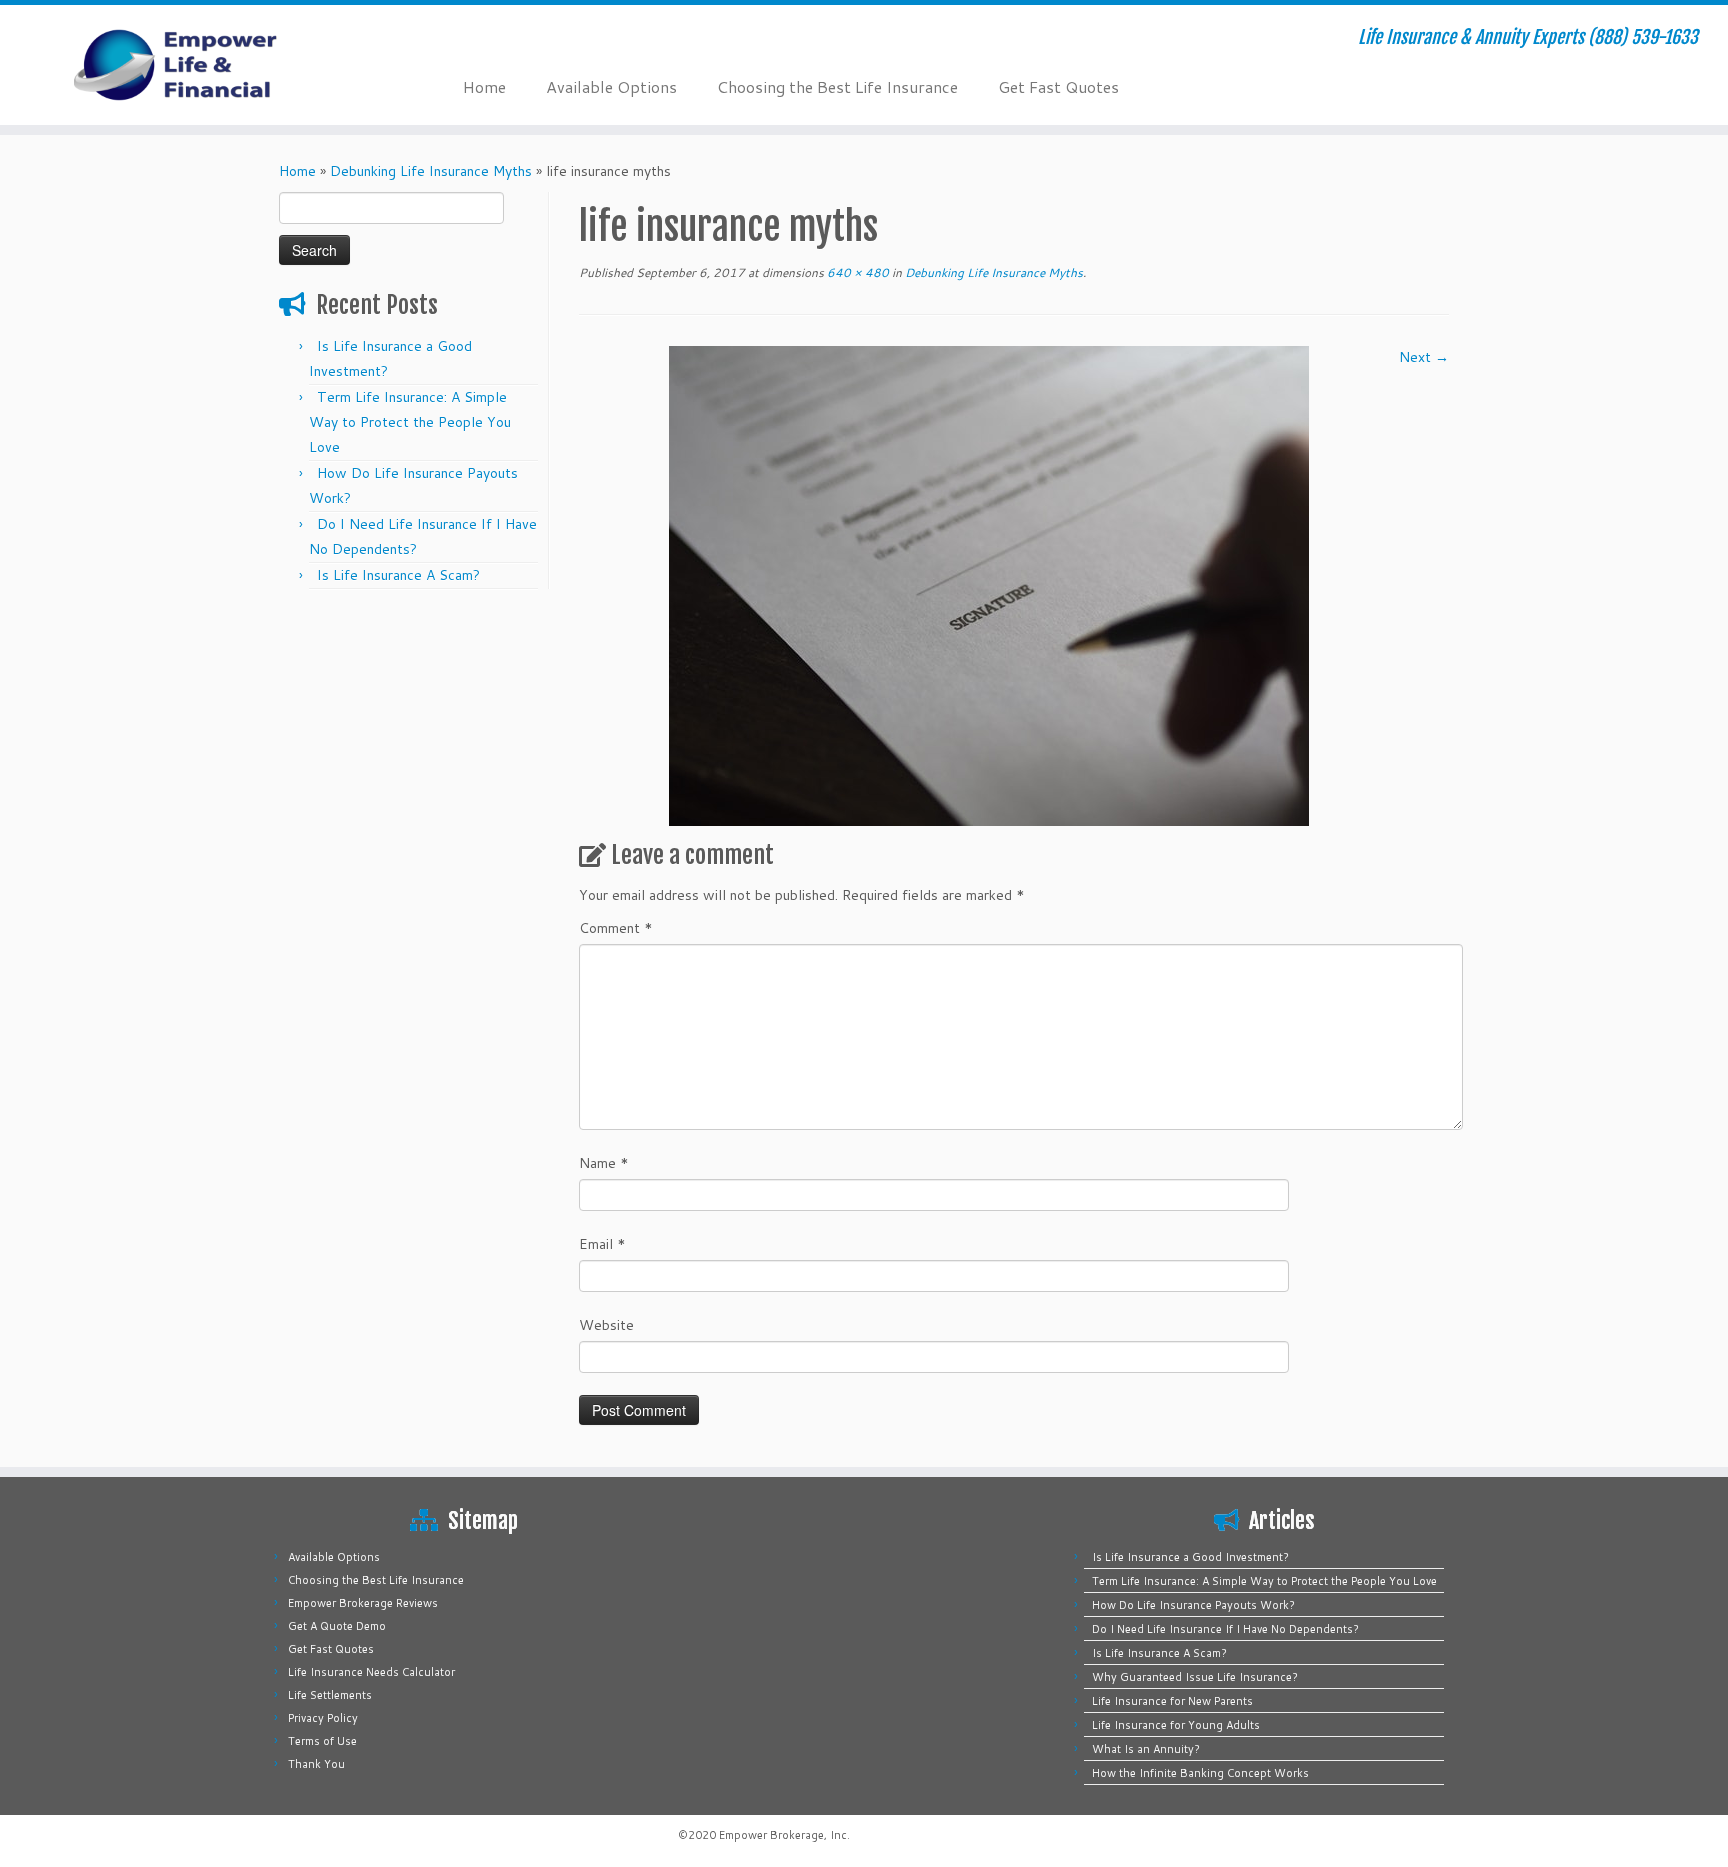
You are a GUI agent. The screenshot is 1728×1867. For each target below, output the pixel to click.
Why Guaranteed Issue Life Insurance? (1195, 1677)
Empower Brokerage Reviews (363, 1603)
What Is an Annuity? (1146, 1749)
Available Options (611, 86)
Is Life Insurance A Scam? (398, 575)
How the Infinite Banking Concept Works (1200, 1773)
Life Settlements (330, 1695)
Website (606, 1325)
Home (484, 86)
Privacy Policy (323, 1718)
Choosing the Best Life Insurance (837, 86)
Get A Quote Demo (337, 1626)
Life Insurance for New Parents (1172, 1701)
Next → (1424, 357)
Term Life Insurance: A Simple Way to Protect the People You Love (410, 422)
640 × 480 (856, 272)
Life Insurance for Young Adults (1176, 1725)
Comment (616, 928)
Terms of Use (322, 1741)
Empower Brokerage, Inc (783, 1835)
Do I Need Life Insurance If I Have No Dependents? (1225, 1629)
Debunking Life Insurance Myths (431, 171)
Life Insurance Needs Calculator (371, 1672)
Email (602, 1244)
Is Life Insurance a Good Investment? (1190, 1557)
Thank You (316, 1764)
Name (604, 1163)
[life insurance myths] (989, 585)
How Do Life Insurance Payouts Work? (1193, 1605)
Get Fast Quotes (1058, 86)
